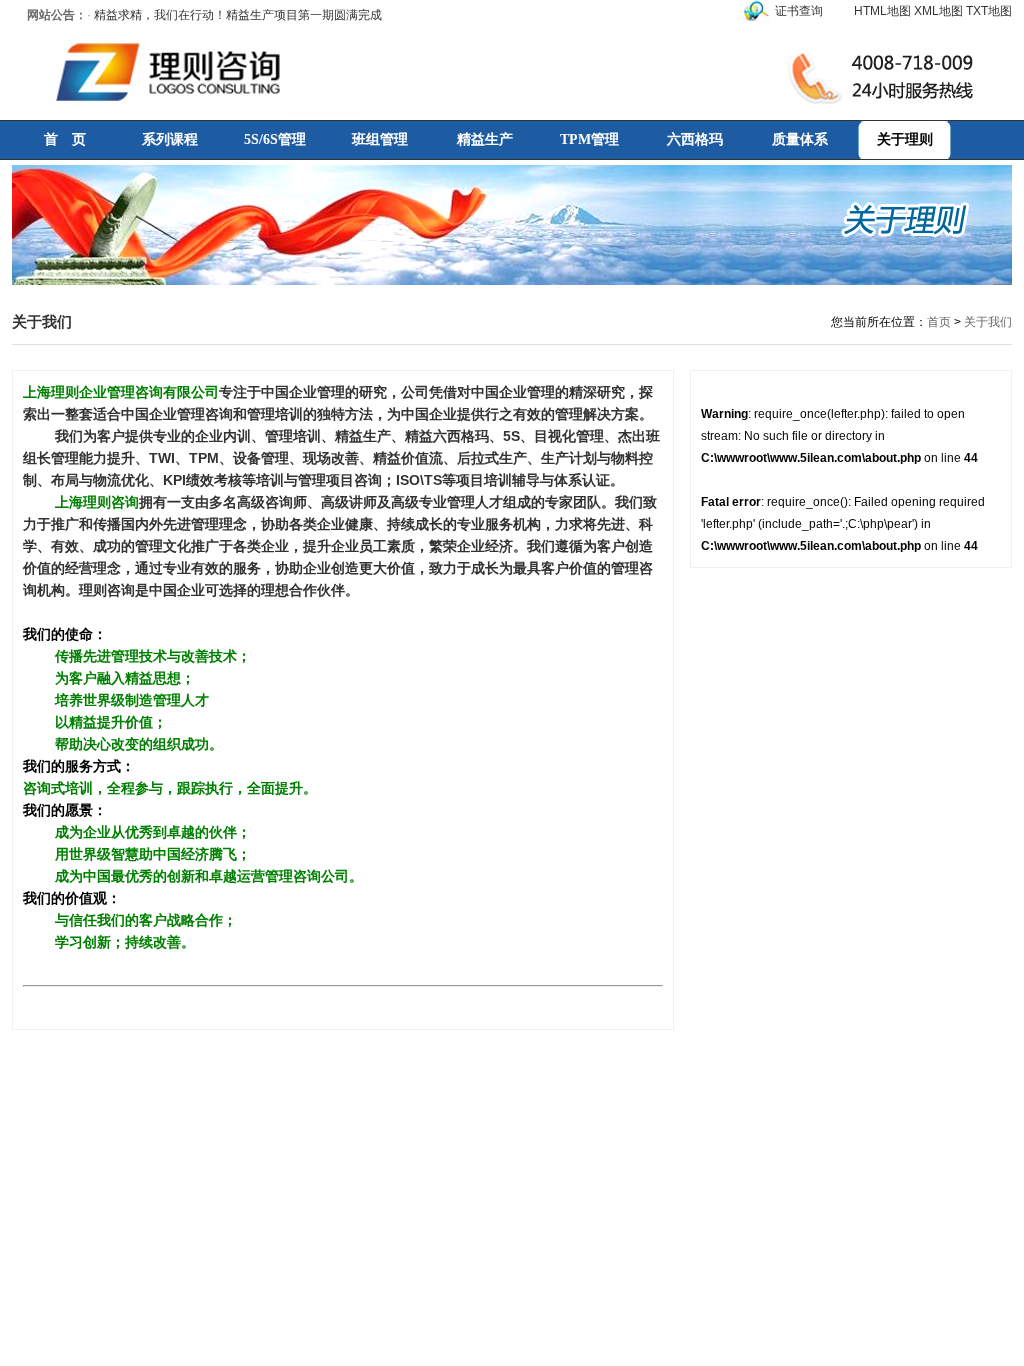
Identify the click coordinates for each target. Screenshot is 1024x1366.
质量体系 (800, 139)
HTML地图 (882, 11)
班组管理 (380, 139)
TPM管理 (589, 139)
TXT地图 (989, 11)
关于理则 (905, 139)
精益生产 (485, 139)
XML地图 (938, 11)
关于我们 (988, 322)
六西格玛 (695, 139)
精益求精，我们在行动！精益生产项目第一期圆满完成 (238, 15)
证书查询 (799, 11)
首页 (939, 322)
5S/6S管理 (275, 139)
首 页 (65, 139)
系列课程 (170, 139)
